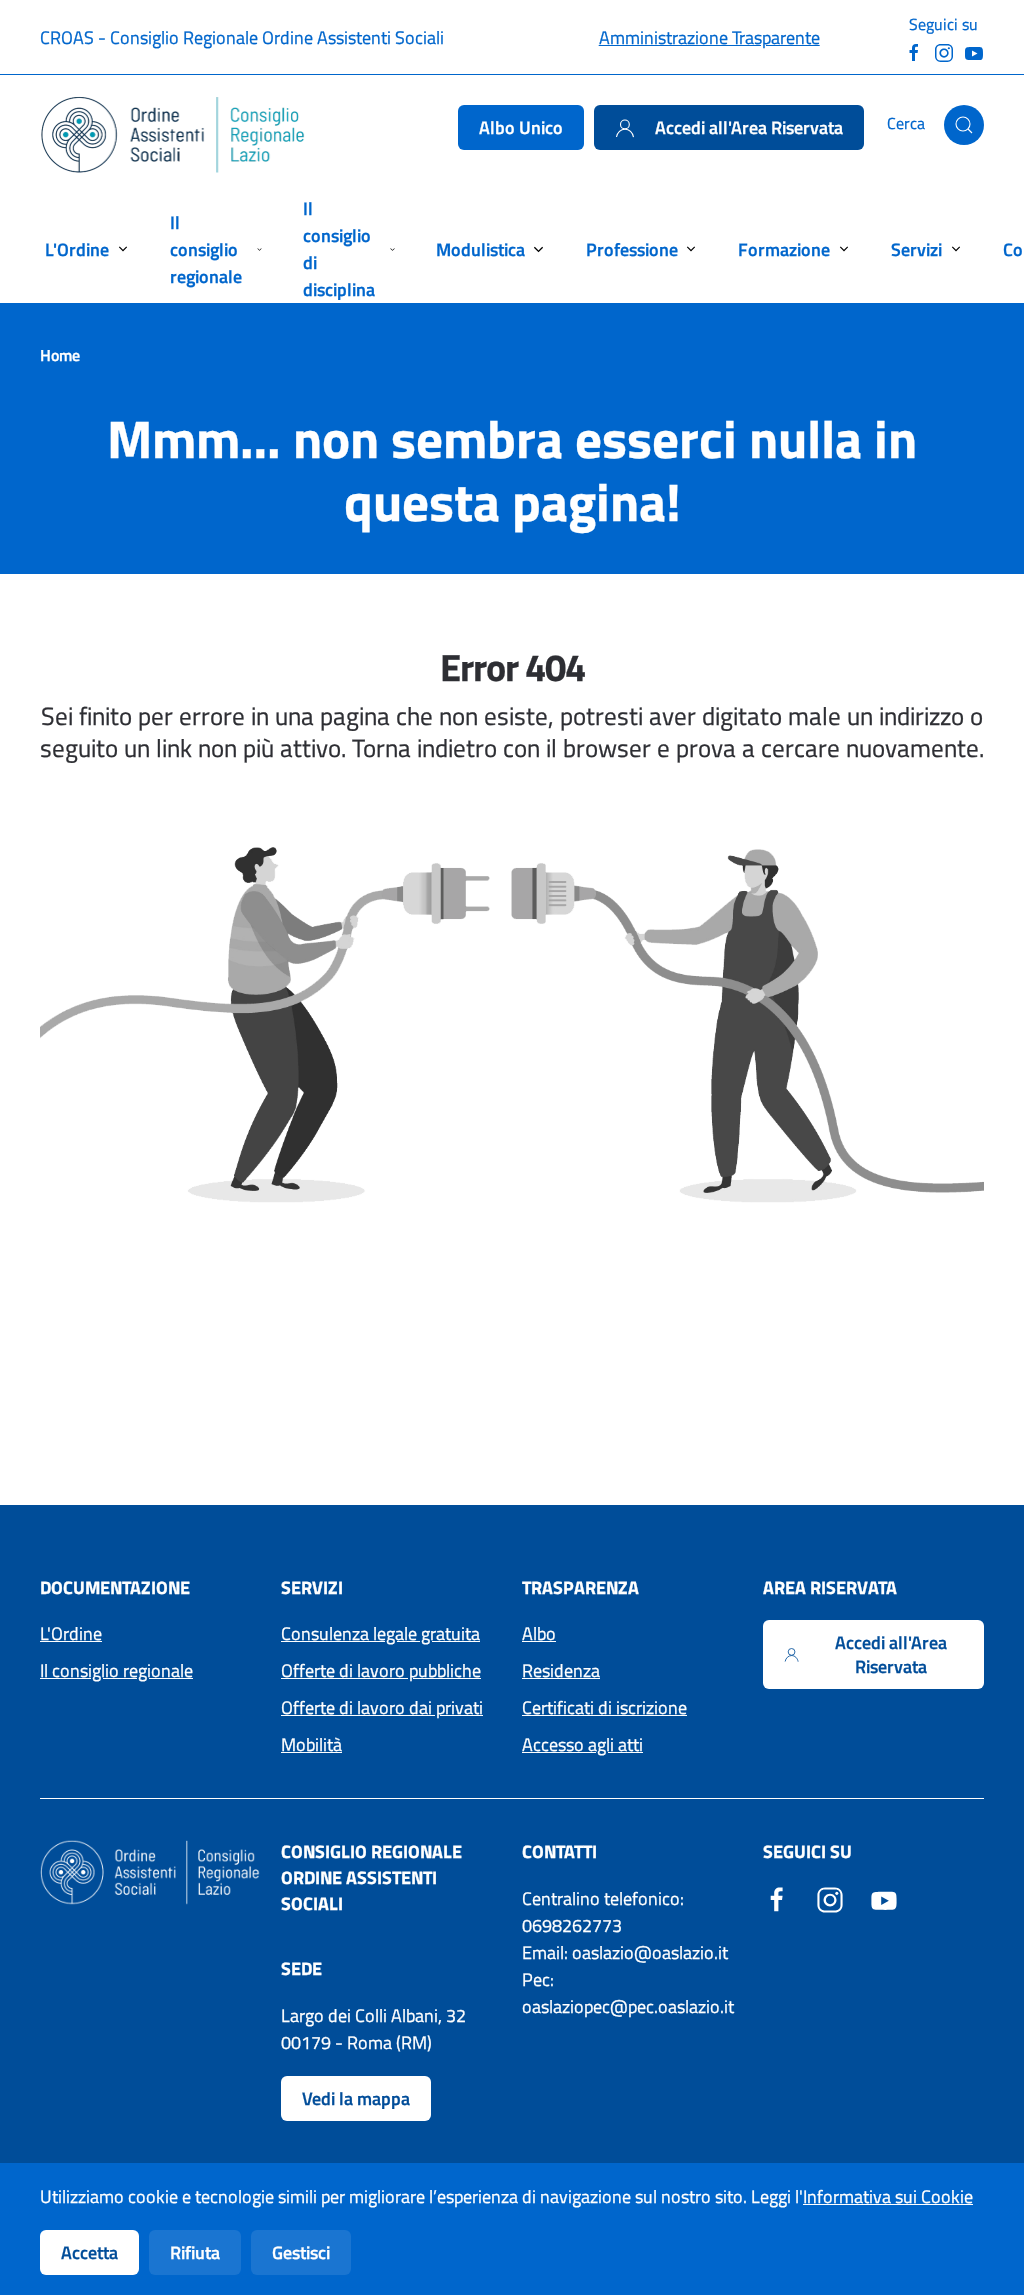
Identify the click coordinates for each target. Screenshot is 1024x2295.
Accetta (89, 2252)
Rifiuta (195, 2252)
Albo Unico (521, 127)
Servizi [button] (916, 249)
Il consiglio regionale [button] (206, 249)
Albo (539, 1633)
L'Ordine (71, 1633)
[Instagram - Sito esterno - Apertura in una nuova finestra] (830, 1898)
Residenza (561, 1670)
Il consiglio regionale (116, 1670)
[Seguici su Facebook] (914, 50)
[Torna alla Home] (173, 135)
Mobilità (311, 1744)
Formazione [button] (784, 249)
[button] (964, 125)
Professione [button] (632, 249)
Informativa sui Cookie (888, 2196)
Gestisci (301, 2252)
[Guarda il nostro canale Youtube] (974, 50)
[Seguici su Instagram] (944, 50)
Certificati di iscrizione (604, 1707)
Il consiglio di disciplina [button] (339, 249)
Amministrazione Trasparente (709, 37)
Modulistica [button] (480, 249)
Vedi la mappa (356, 2098)
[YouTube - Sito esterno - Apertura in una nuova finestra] (884, 1898)
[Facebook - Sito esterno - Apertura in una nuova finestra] (777, 1898)
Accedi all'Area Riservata (749, 127)
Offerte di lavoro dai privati (382, 1707)
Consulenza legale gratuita (380, 1633)
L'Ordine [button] (77, 249)
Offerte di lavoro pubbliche (381, 1670)
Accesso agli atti (582, 1744)
